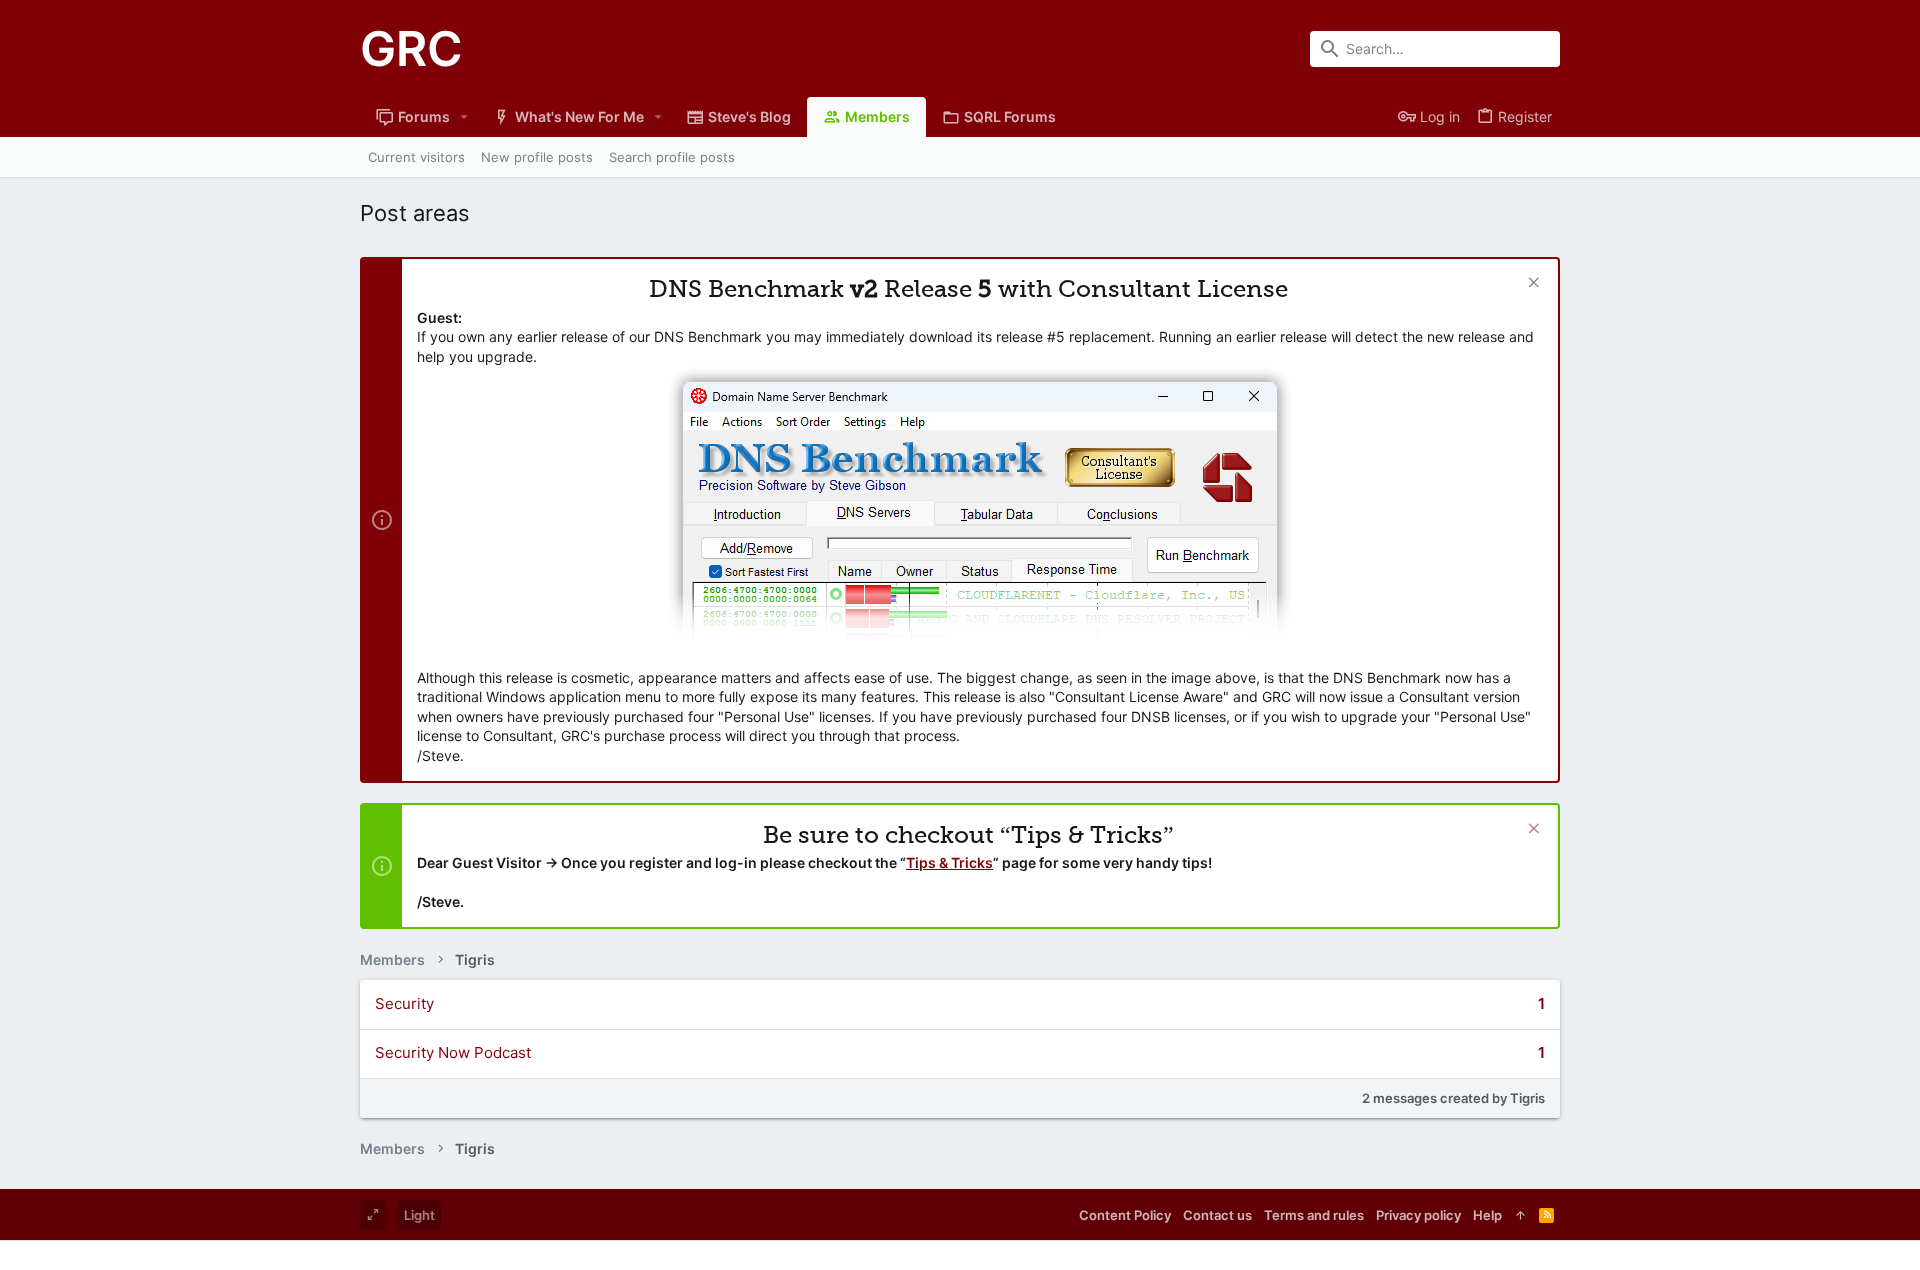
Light (419, 1215)
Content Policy (1125, 1215)
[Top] (1520, 1215)
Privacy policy (1418, 1215)
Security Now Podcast (453, 1052)
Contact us (1217, 1215)
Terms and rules (1314, 1215)
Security (404, 1003)
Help (1487, 1215)
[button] (464, 117)
